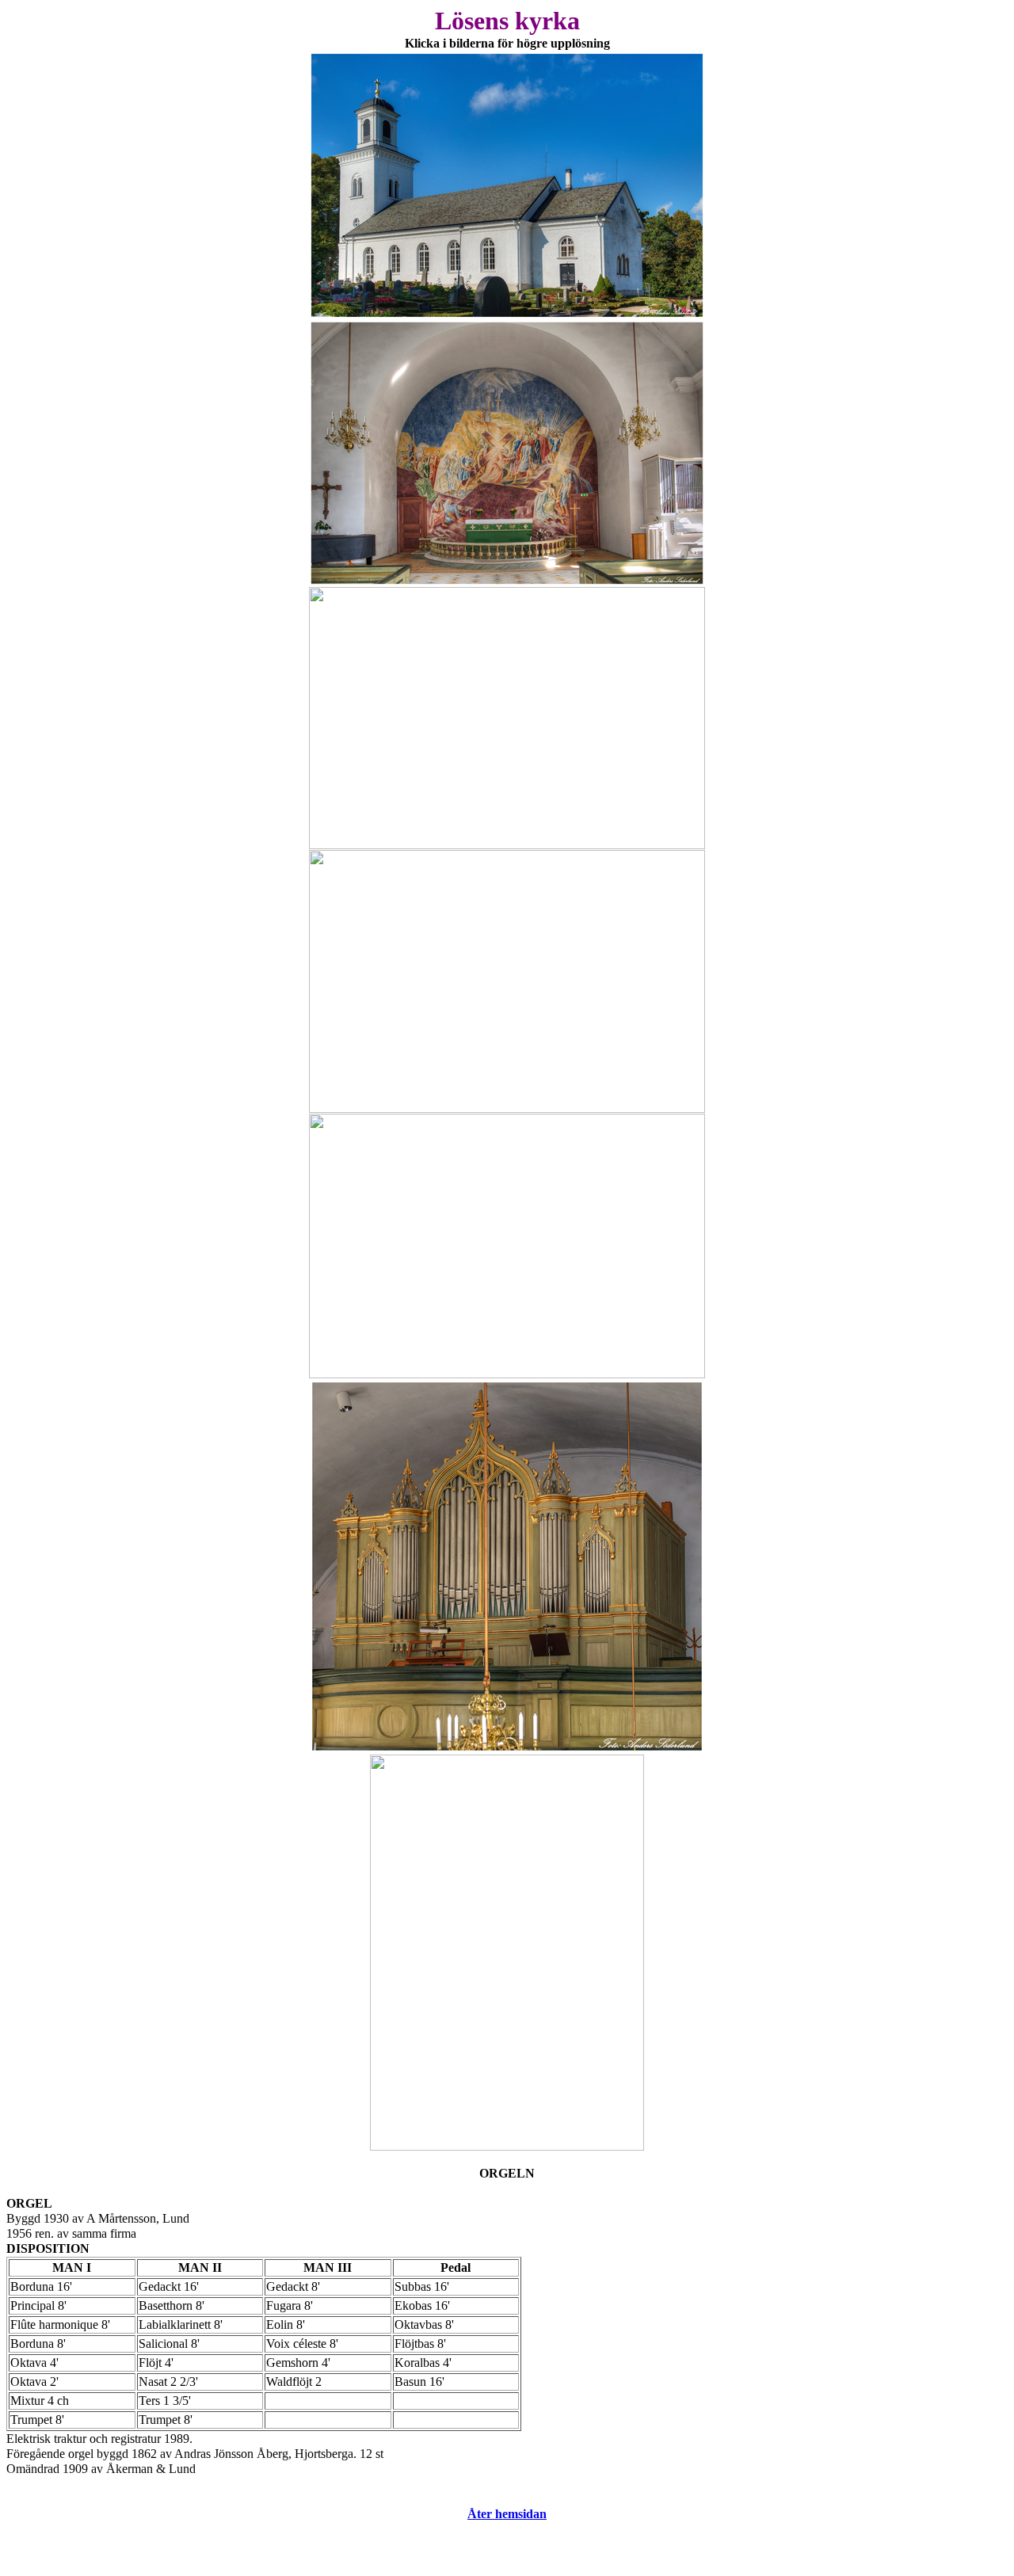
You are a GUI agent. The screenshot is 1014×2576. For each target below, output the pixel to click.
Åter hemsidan (507, 2514)
